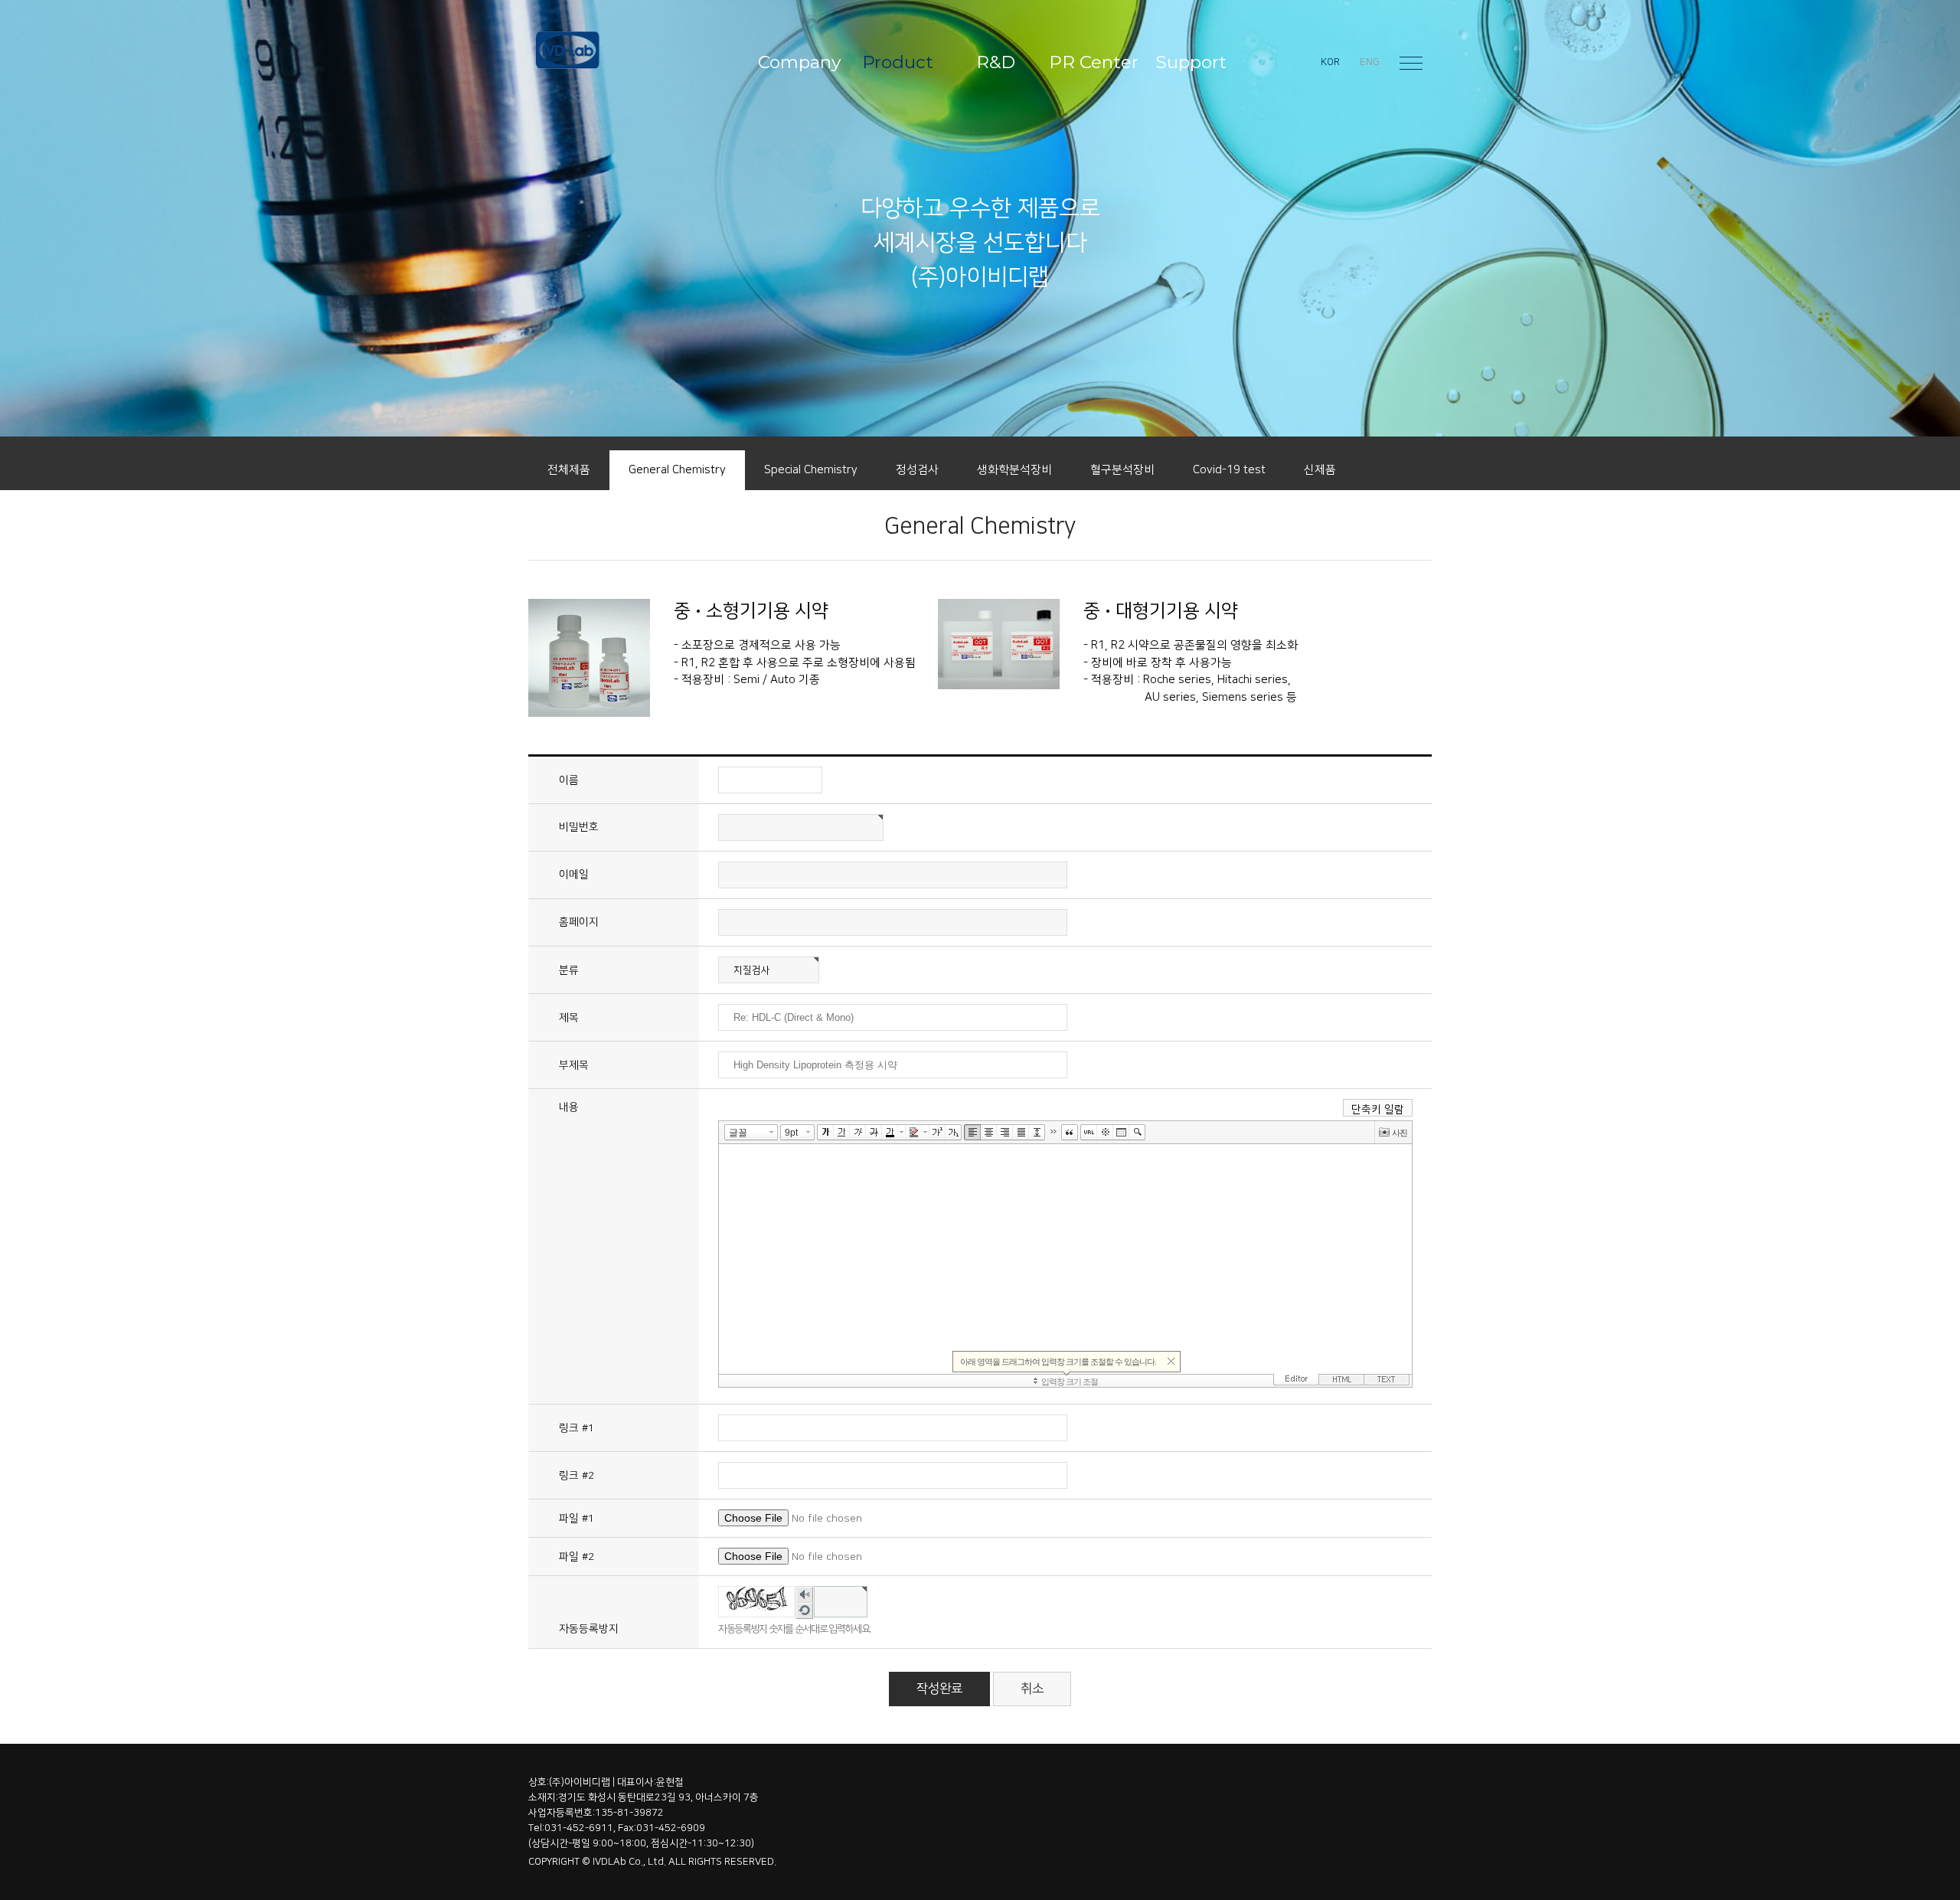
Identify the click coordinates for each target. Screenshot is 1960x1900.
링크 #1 (577, 1428)
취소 (1032, 1689)
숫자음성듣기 (804, 1596)
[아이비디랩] (623, 50)
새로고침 (804, 1612)
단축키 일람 (1378, 1110)
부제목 (574, 1065)
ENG (1370, 62)
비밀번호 (579, 827)
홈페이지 (579, 922)
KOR (1330, 62)
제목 (569, 1018)
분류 (569, 970)
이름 (569, 780)
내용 (569, 1107)
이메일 (574, 875)
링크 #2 (577, 1476)
